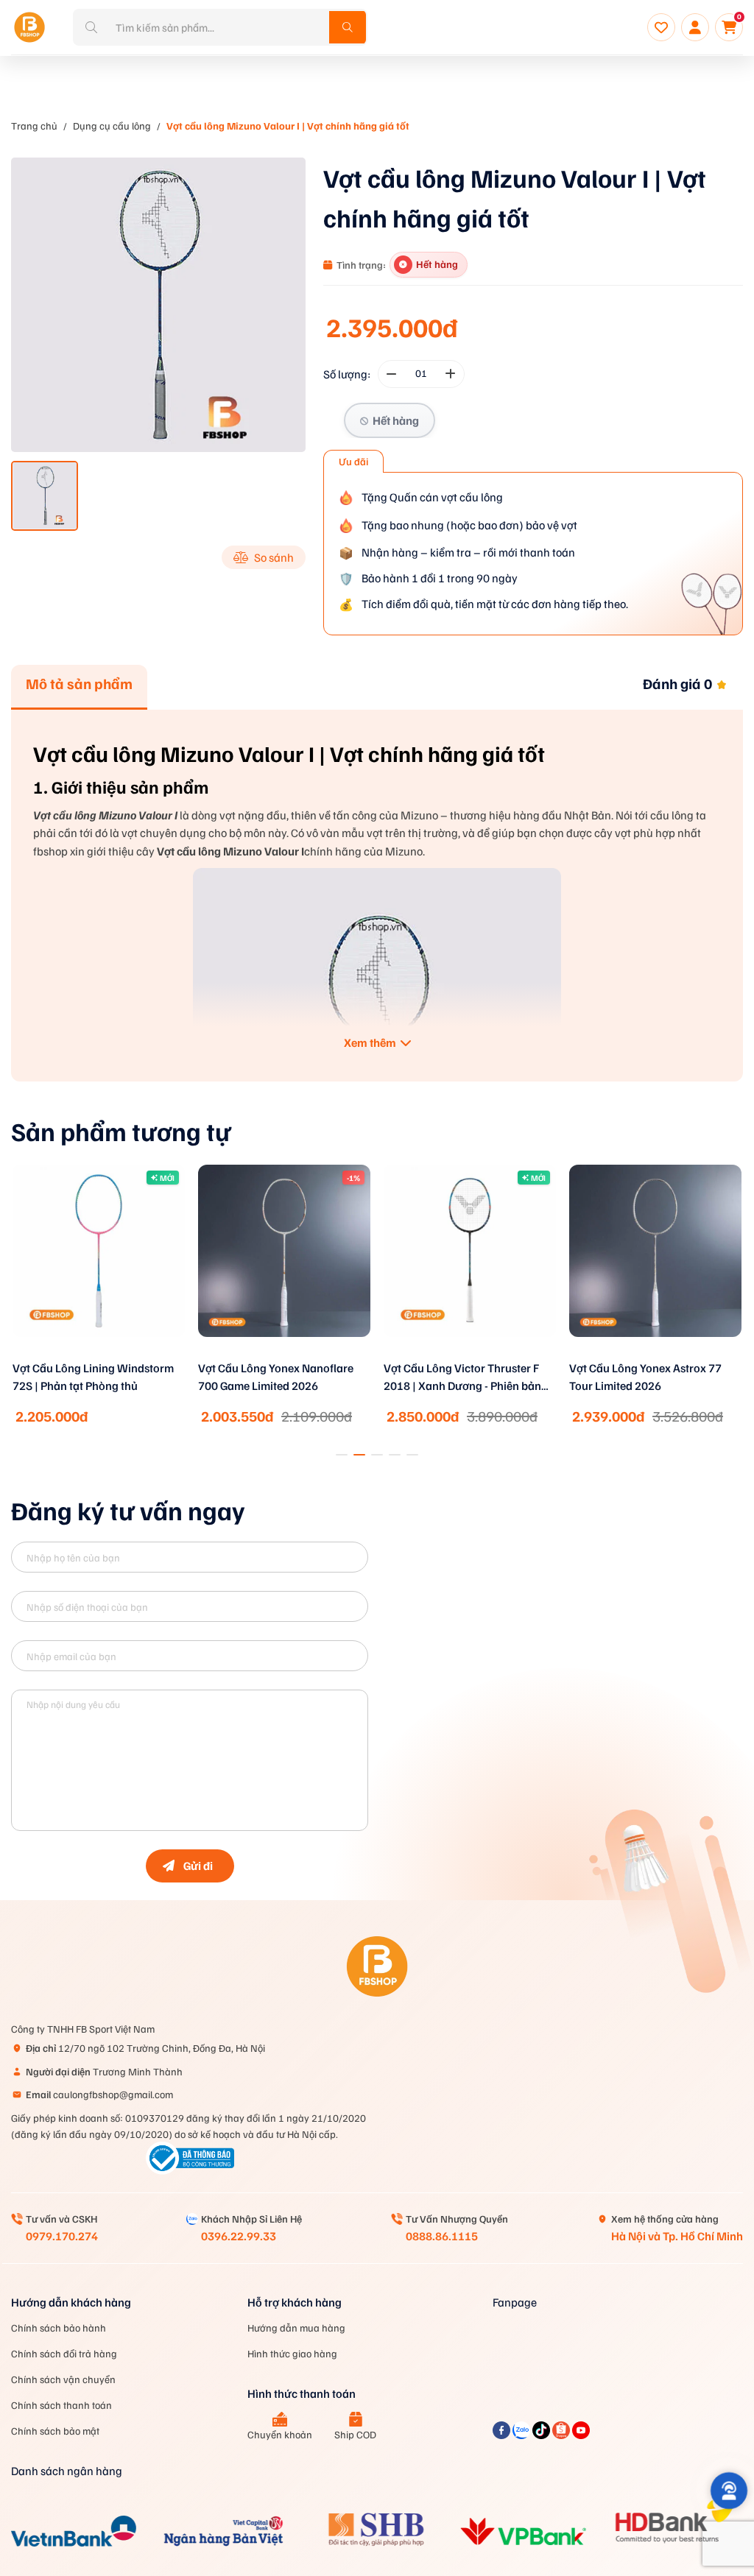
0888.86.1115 (442, 2236)
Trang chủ (34, 126)
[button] (342, 1455)
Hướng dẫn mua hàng (296, 2328)
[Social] (503, 2435)
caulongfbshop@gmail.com (99, 2094)
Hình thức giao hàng (292, 2353)
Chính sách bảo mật (55, 2431)
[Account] (695, 27)
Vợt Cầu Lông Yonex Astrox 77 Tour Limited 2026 (645, 1377)
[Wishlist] (661, 27)
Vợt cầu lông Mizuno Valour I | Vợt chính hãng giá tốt (288, 126)
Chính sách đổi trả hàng (64, 2353)
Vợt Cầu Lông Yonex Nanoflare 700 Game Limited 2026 (276, 1377)
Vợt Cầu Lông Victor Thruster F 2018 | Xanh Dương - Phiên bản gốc (462, 1378)
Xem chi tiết (99, 1356)
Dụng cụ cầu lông (112, 126)
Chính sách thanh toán (61, 2405)
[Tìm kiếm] (348, 27)
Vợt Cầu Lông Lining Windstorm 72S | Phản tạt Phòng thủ (93, 1377)
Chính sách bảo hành (59, 2328)
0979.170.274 (62, 2236)
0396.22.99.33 (239, 2236)
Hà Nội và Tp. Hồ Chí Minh (677, 2236)
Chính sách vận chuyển (63, 2379)
